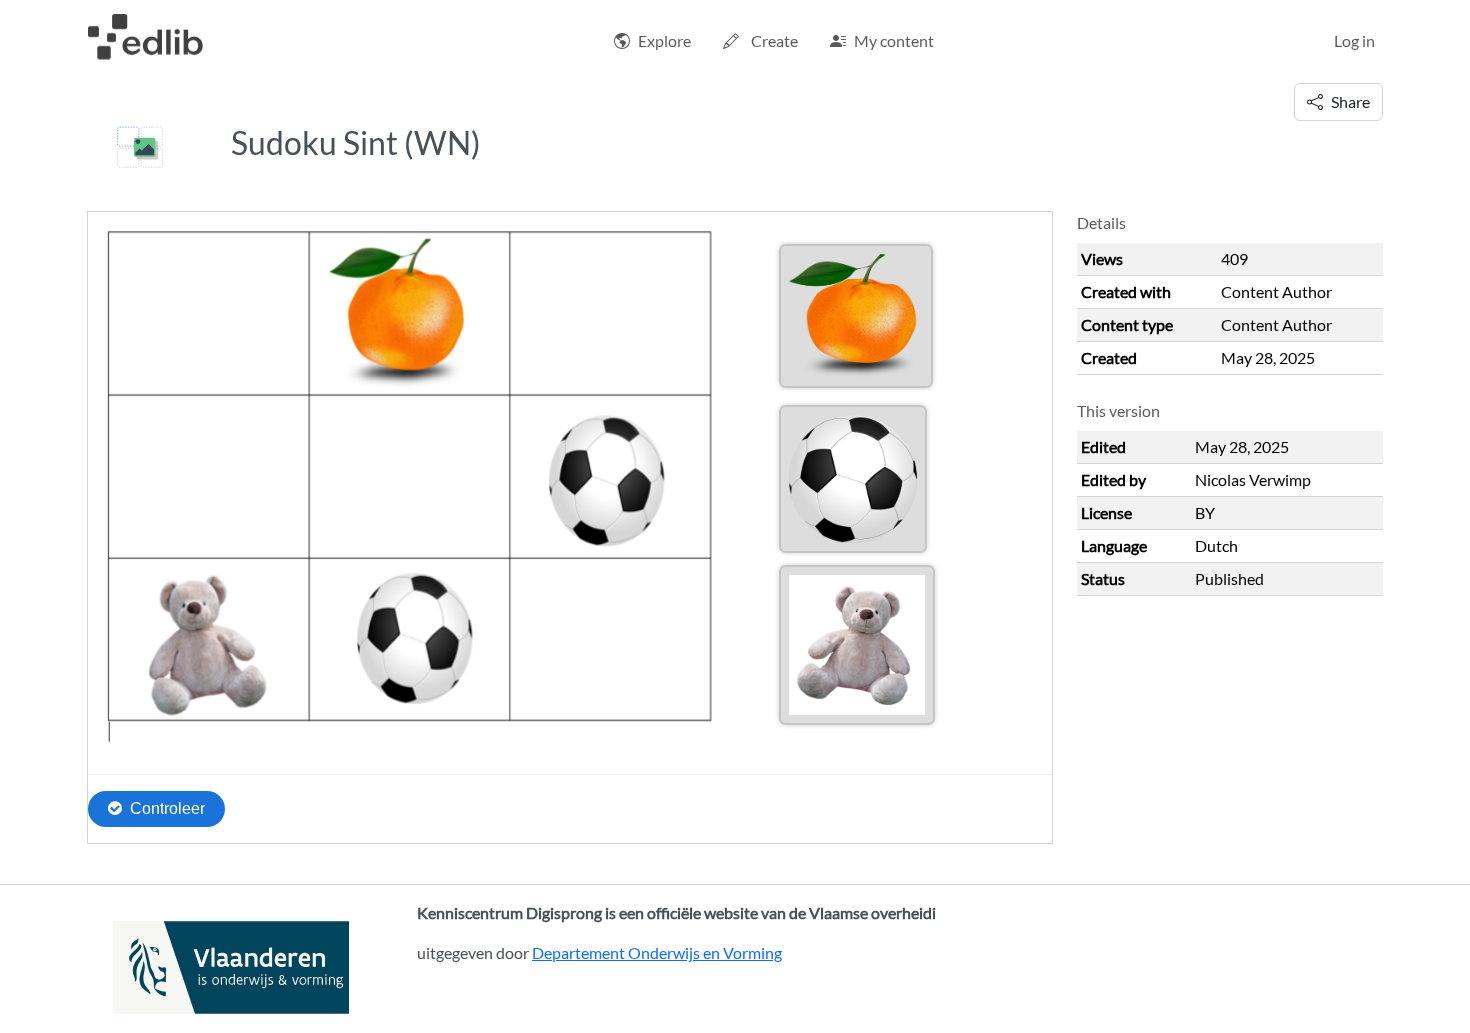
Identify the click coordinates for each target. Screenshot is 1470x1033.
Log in (1354, 40)
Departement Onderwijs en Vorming (657, 952)
